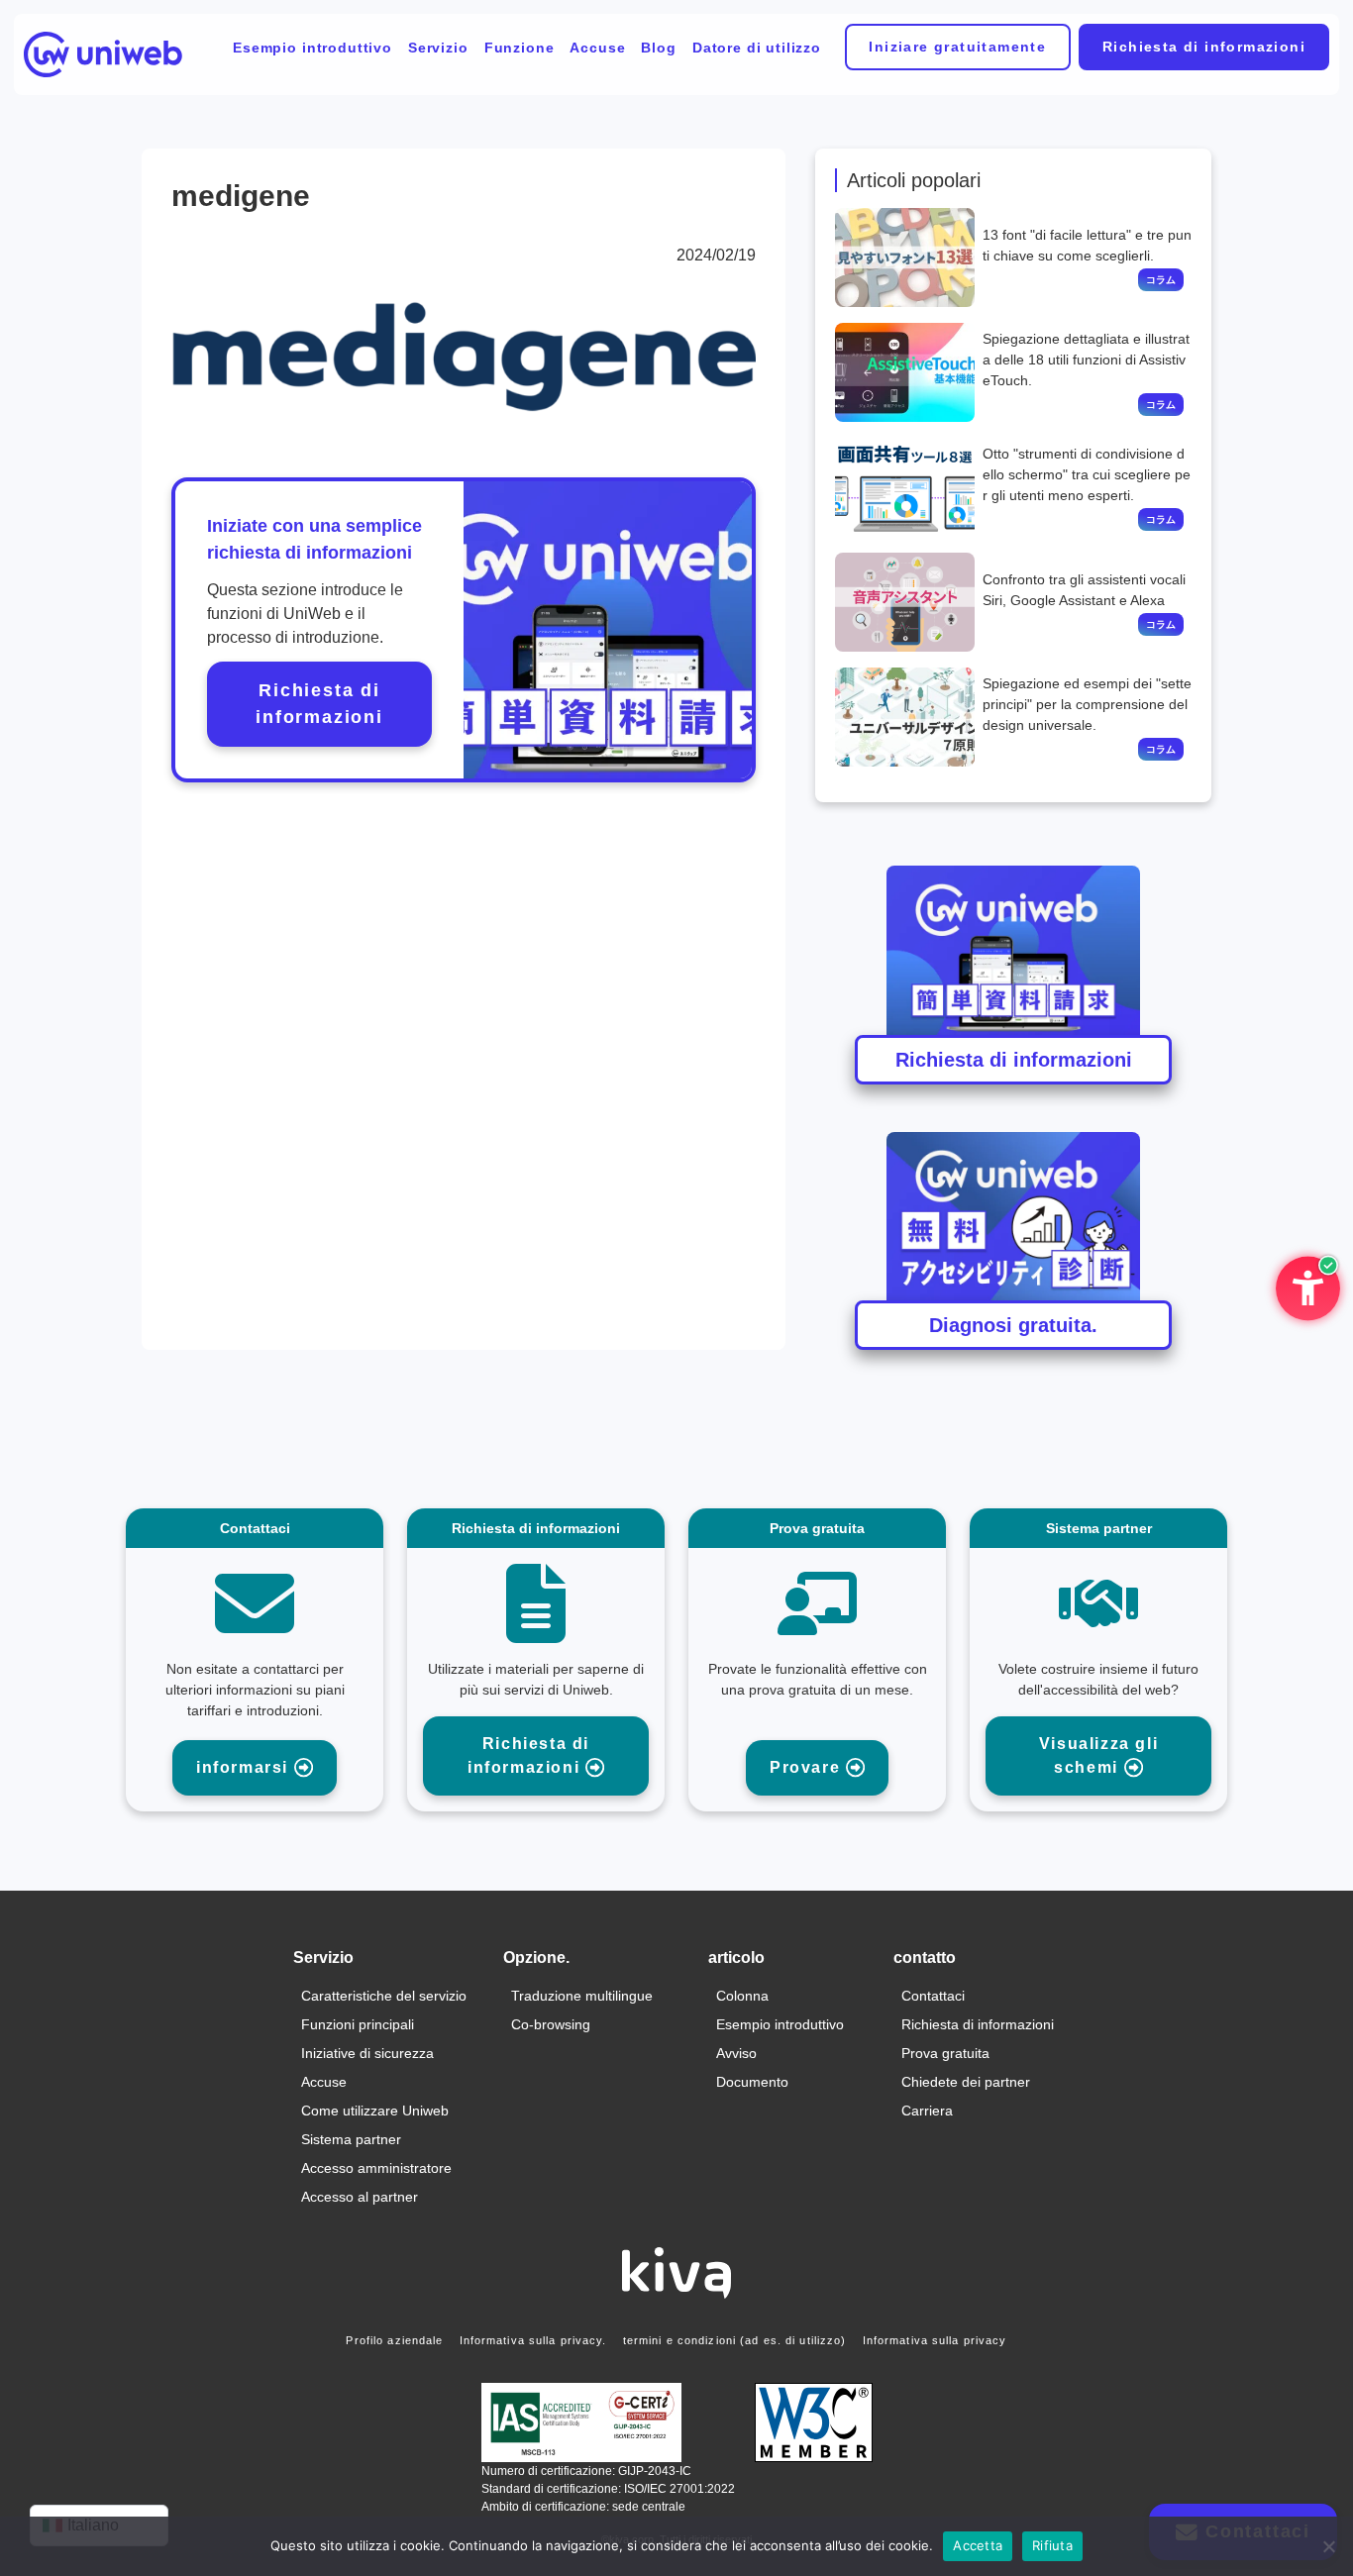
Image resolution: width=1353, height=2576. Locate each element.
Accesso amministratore (376, 2168)
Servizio (438, 48)
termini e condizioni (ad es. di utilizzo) (735, 2340)
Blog (658, 48)
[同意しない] (1328, 2546)
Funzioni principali (358, 2024)
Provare (808, 1767)
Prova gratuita (945, 2053)
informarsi (245, 1767)
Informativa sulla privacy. (533, 2340)
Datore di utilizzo (757, 48)
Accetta (978, 2545)
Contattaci (933, 1996)
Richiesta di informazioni (1204, 47)
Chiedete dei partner (966, 2082)
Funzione (520, 48)
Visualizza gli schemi (1098, 1755)
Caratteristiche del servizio (384, 1996)
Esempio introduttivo (312, 48)
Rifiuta (1052, 2545)
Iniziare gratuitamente (957, 47)
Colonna (742, 1996)
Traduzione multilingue (582, 1996)
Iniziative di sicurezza (367, 2053)
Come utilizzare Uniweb (375, 2111)
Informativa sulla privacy (935, 2340)
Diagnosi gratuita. (1013, 1325)
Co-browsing (551, 2024)
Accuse (597, 48)
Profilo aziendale (394, 2340)
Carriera (927, 2111)
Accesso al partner (360, 2197)
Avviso (736, 2053)
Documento (752, 2082)
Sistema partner (351, 2139)
